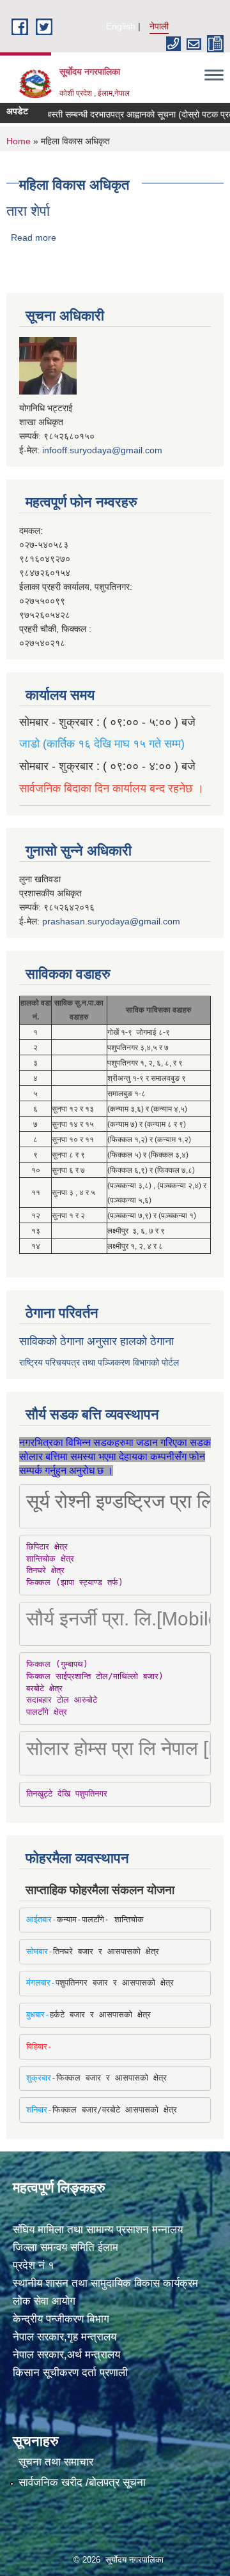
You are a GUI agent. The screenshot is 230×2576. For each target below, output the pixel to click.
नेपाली (159, 26)
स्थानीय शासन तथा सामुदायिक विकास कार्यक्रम (105, 2283)
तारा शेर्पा (28, 211)
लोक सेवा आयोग (44, 2301)
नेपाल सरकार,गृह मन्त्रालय (65, 2337)
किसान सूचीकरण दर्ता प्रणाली (70, 2373)
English (121, 26)
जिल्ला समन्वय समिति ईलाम (65, 2248)
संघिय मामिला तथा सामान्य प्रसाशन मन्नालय (98, 2230)
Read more (34, 237)
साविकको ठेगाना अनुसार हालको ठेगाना (96, 1341)
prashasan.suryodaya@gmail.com (111, 921)
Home (19, 141)
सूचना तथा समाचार (56, 2462)
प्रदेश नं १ (34, 2265)
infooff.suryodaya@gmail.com (102, 450)
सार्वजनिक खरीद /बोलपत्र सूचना (82, 2482)
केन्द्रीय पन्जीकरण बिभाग (61, 2319)
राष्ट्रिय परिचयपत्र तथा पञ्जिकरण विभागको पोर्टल (99, 1362)
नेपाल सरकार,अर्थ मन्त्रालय (66, 2355)
